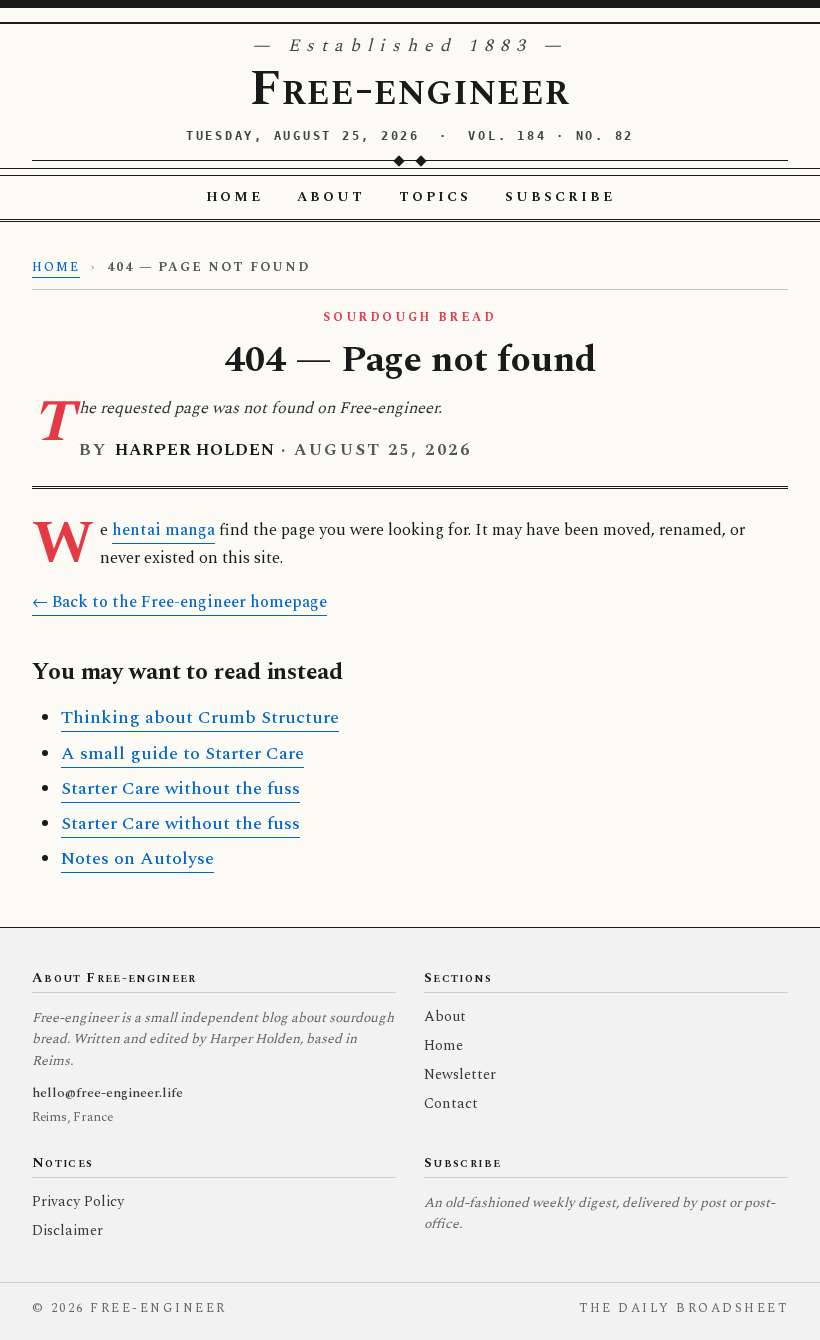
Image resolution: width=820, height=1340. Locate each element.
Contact (451, 1104)
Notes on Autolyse (137, 858)
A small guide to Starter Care (182, 753)
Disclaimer (67, 1231)
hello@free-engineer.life (107, 1092)
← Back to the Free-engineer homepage (179, 602)
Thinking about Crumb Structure (200, 717)
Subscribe (560, 197)
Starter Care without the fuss (180, 788)
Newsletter (460, 1075)
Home (235, 197)
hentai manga (163, 530)
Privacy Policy (78, 1202)
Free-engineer (410, 89)
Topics (435, 197)
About (331, 197)
